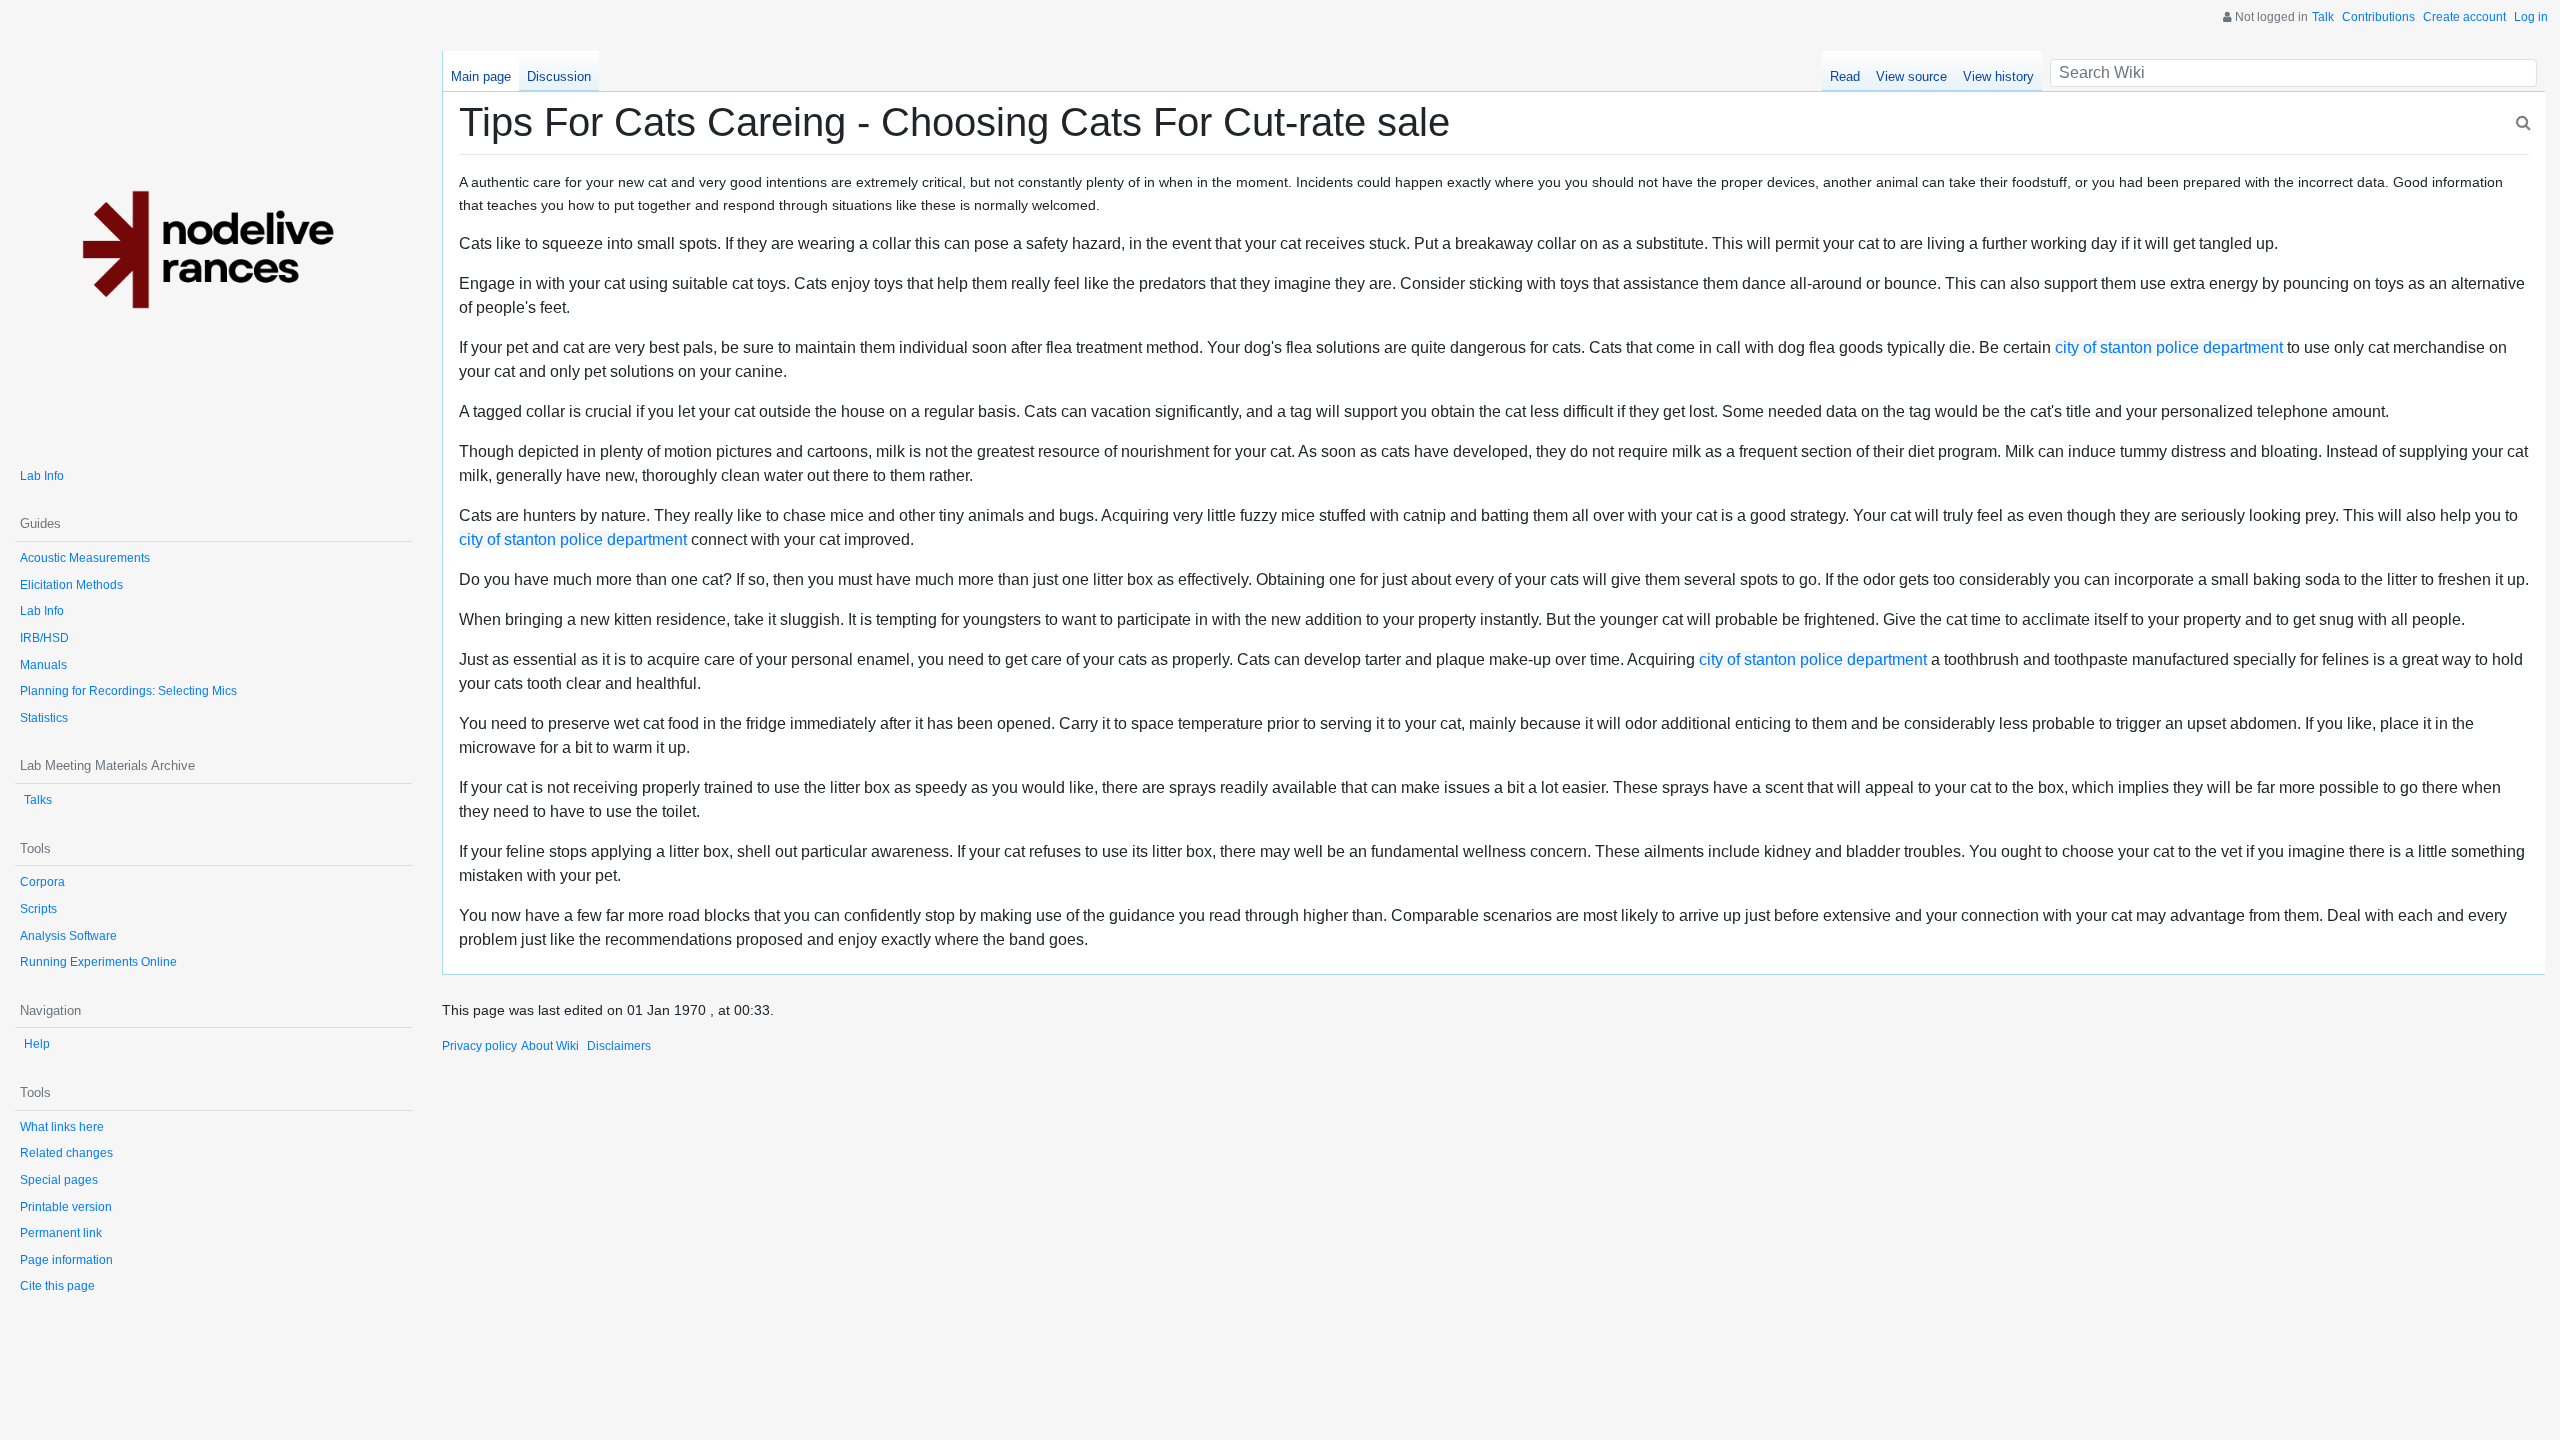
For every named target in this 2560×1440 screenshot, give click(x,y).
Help (37, 1044)
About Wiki (550, 1046)
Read (1845, 76)
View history (1998, 76)
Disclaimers (619, 1046)
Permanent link (61, 1233)
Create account (2464, 17)
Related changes (66, 1153)
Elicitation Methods (71, 585)
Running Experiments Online (98, 962)
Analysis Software (68, 936)
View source (1911, 76)
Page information (66, 1260)
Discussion (559, 76)
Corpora (42, 882)
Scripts (38, 909)
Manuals (43, 665)
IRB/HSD (44, 638)
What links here (62, 1127)
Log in (2531, 17)
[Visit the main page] (213, 249)
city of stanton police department (2169, 347)
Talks (38, 800)
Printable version (66, 1207)
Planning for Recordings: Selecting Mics (128, 691)
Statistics (44, 718)
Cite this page (57, 1286)
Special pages (59, 1180)
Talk (2323, 17)
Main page (481, 76)
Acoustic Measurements (85, 558)
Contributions (2378, 17)
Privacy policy (479, 1046)
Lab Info (42, 476)
